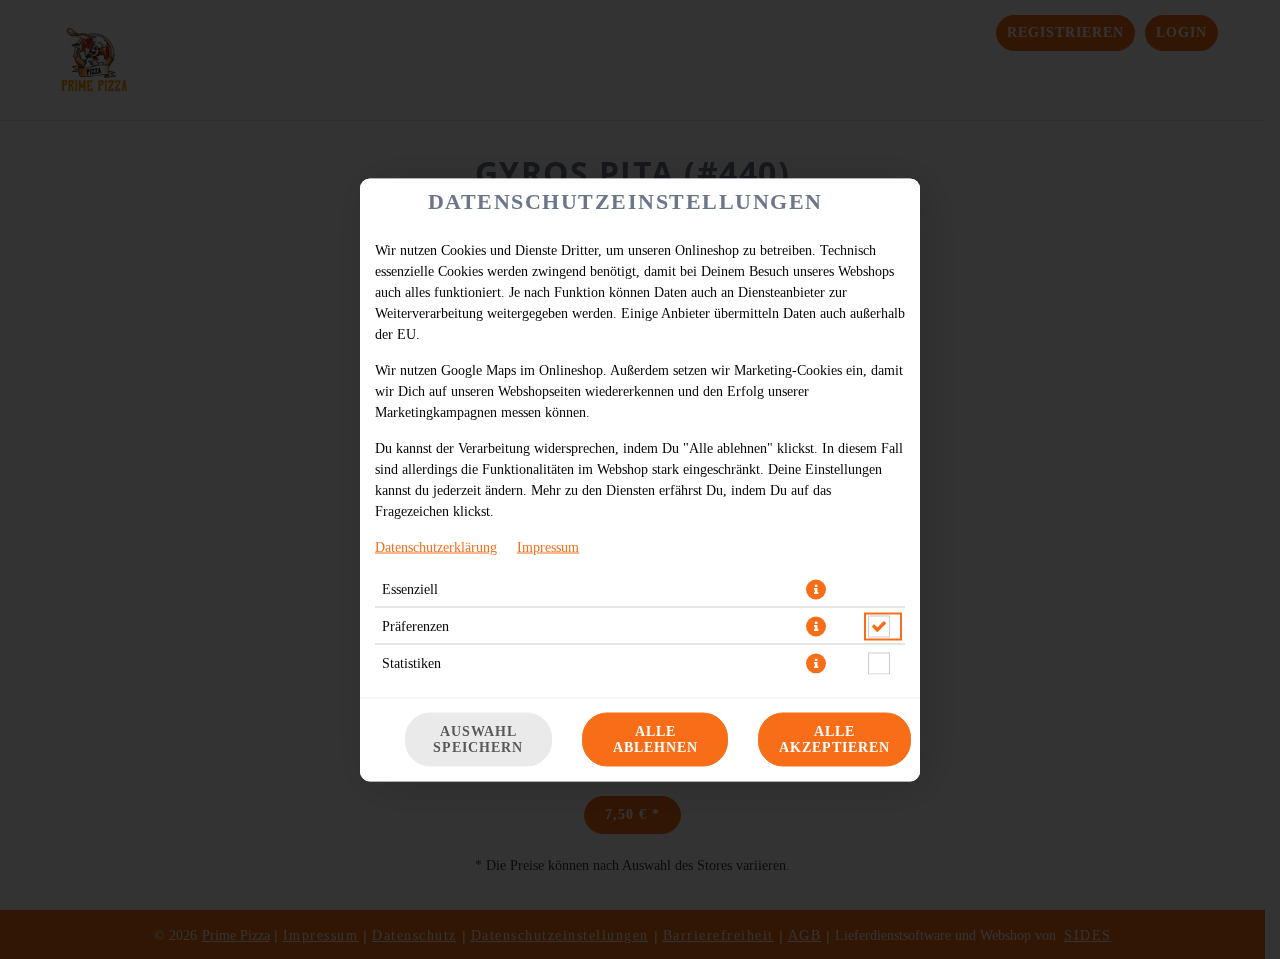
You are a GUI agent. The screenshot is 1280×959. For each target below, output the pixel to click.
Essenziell (410, 588)
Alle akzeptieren (834, 738)
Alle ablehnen (655, 738)
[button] (816, 589)
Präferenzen (415, 625)
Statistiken (411, 662)
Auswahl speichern (478, 738)
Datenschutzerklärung (436, 546)
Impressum (548, 546)
